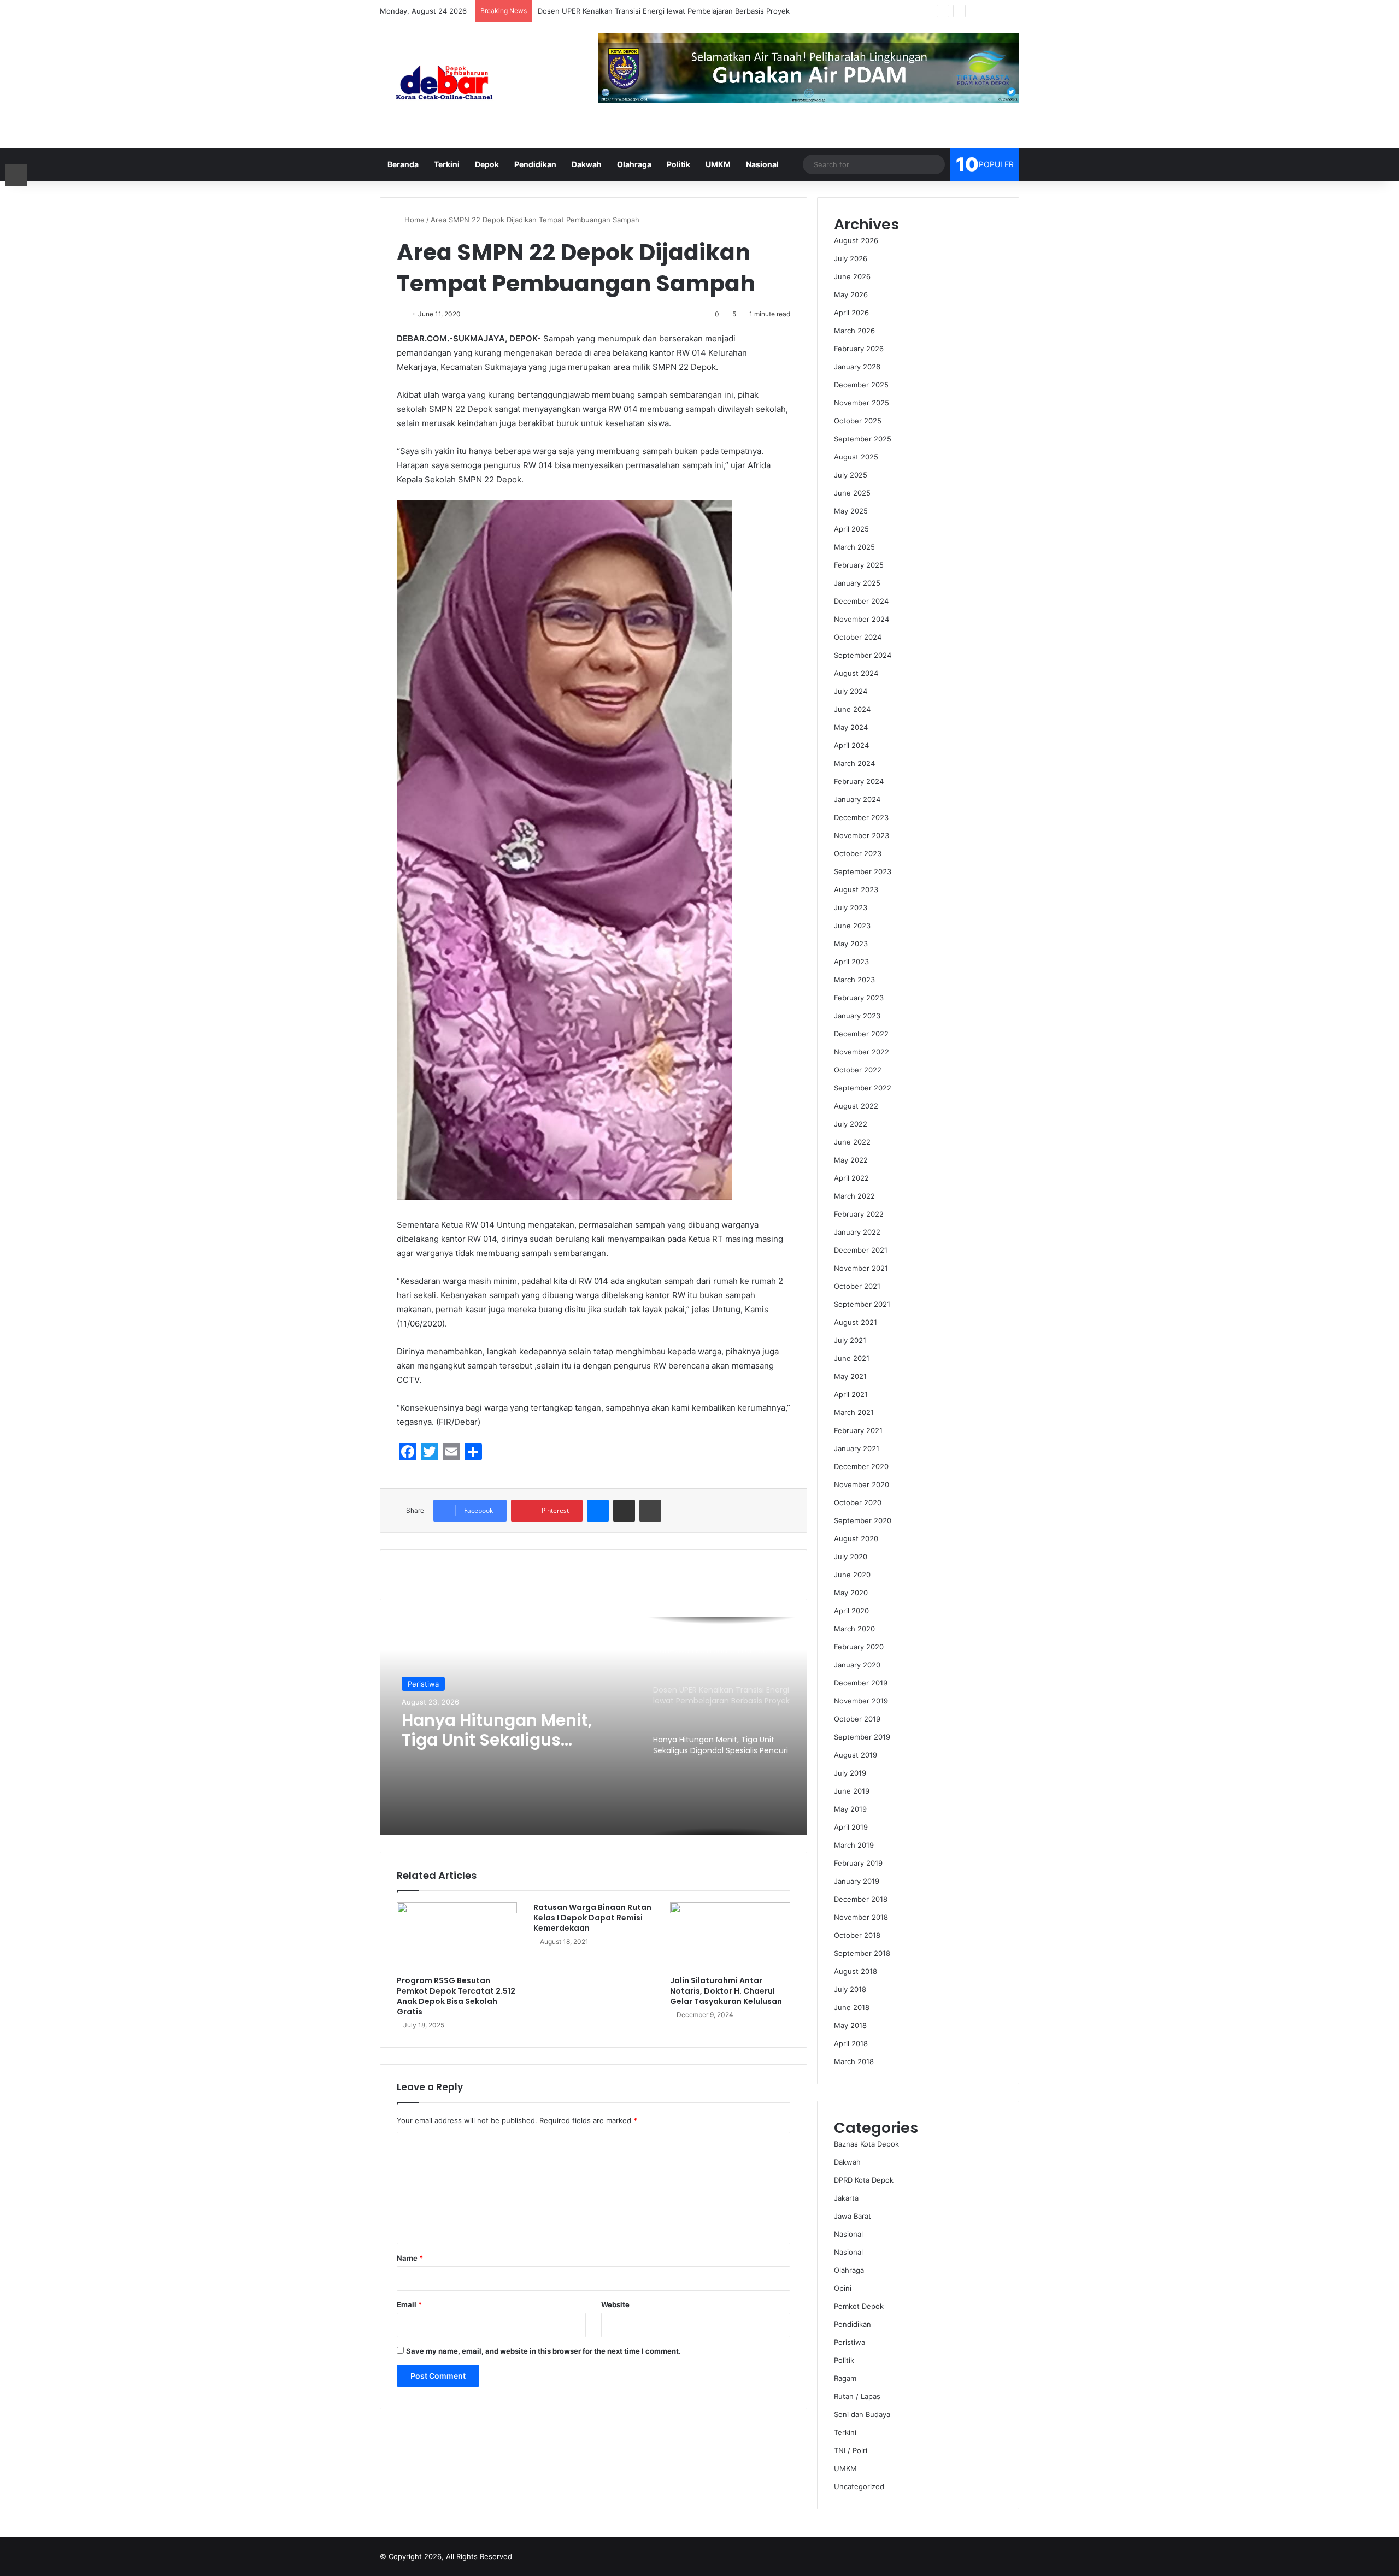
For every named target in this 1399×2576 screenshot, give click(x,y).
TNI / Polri (851, 2450)
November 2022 (862, 1052)
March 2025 (854, 547)
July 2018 (850, 1989)
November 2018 (861, 1917)
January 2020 (857, 1665)
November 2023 (862, 835)
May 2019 (850, 1809)
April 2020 (851, 1611)
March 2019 (854, 1845)
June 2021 (852, 1358)
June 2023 (852, 926)
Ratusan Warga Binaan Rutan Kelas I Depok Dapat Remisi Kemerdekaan (592, 1918)
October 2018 (857, 1935)
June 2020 (852, 1575)
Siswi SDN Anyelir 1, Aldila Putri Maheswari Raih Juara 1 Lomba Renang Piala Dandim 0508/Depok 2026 (516, 1734)
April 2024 (851, 745)
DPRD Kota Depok (864, 2180)
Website (615, 2304)
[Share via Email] (624, 1511)
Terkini (447, 164)
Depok (487, 164)
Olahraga (634, 164)
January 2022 (857, 1232)
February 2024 (859, 781)
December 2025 (861, 385)
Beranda (403, 164)
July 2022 (851, 1124)
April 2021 (851, 1394)
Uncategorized (859, 2486)
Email (409, 2304)
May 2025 (851, 511)
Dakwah (587, 164)
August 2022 (856, 1106)
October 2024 (858, 637)
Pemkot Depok (859, 2306)
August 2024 (856, 673)
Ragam (845, 2378)
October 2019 (857, 1719)
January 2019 (857, 1881)
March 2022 (854, 1196)
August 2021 (856, 1322)
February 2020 (859, 1647)
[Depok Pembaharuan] (444, 85)
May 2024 (851, 727)
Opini (843, 2288)
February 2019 (858, 1863)
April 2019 (851, 1827)
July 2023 (851, 907)
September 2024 (863, 655)
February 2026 (859, 349)
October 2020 (858, 1502)
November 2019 (861, 1701)
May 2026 (851, 294)
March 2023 (854, 980)
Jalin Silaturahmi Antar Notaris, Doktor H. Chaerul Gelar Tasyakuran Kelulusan (726, 1991)
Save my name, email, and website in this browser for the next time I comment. (543, 2351)
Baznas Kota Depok (866, 2144)
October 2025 (858, 421)
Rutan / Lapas (857, 2396)
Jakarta (846, 2198)
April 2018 (851, 2043)
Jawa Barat (853, 2216)
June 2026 (852, 276)
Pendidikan (535, 164)
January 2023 (857, 1016)
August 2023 (856, 889)
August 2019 (856, 1755)
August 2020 (856, 1538)
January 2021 (857, 1448)
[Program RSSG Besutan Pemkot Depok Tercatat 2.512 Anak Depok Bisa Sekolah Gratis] (457, 1936)
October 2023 (858, 853)
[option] (593, 1726)
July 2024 (851, 691)
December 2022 (861, 1034)
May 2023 (851, 944)
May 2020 (851, 1593)
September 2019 (862, 1737)
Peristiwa (850, 2342)
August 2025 (856, 457)
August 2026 (856, 240)
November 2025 (862, 403)
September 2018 (862, 1953)
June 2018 (852, 2007)
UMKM (718, 164)
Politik (678, 164)
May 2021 (850, 1376)
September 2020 (863, 1520)
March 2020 (854, 1629)
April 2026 (851, 313)
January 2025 (857, 583)
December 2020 (861, 1466)
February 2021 (858, 1430)
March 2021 (854, 1412)
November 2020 (862, 1484)
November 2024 (862, 619)
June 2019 (852, 1791)
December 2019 (861, 1683)
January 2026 (857, 367)
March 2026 (854, 331)
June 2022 (852, 1142)
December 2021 (861, 1250)
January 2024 (857, 799)
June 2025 (852, 493)
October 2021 (857, 1286)
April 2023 (851, 962)
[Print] (650, 1511)
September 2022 (863, 1088)
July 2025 (851, 475)
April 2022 (851, 1178)
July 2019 (850, 1773)
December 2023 (861, 817)
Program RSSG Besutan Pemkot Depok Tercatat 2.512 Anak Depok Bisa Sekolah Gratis (456, 1996)
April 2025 (851, 529)
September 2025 (863, 439)
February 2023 (859, 998)
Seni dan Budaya (862, 2414)
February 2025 (859, 565)
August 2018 (856, 1971)
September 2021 (862, 1304)
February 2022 (859, 1214)
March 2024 (854, 763)
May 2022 (851, 1160)
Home (413, 220)
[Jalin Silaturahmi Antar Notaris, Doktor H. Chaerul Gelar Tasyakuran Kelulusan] (730, 1936)
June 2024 (852, 709)
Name (410, 2258)
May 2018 (850, 2025)
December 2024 (861, 601)
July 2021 (850, 1340)
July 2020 (851, 1557)
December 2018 (861, 1899)
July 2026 (851, 258)
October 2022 (858, 1070)
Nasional (762, 164)
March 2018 (854, 2061)
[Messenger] (598, 1511)
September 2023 (863, 871)
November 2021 (861, 1268)
